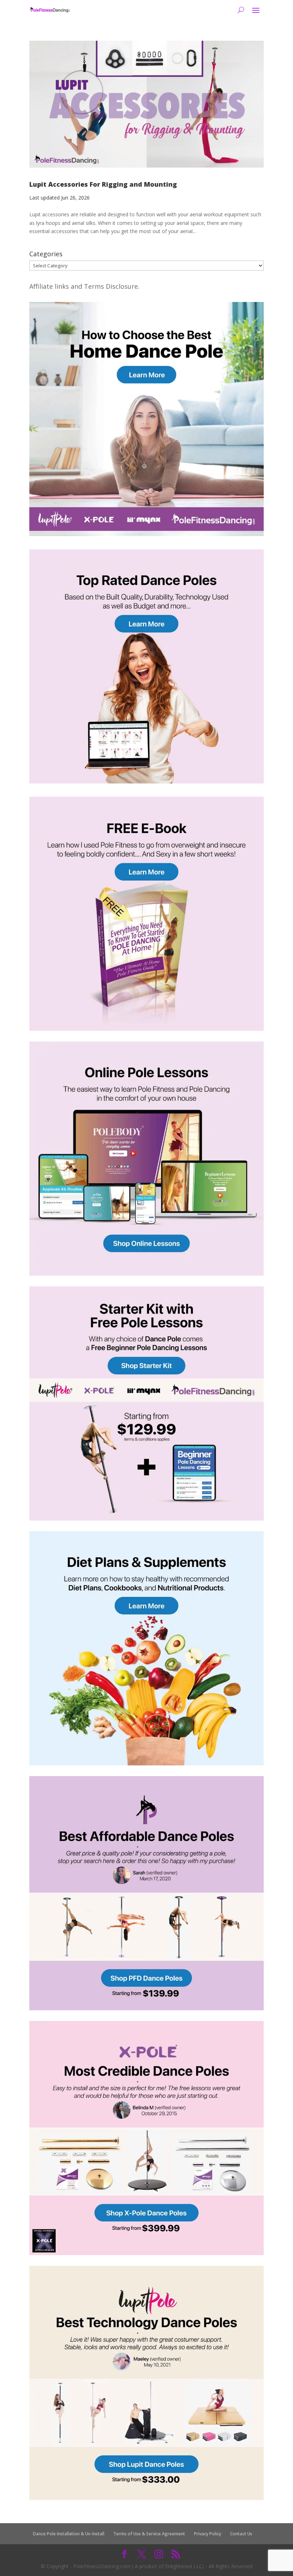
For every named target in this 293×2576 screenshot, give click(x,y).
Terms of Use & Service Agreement (149, 2534)
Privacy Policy (208, 2534)
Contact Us (241, 2534)
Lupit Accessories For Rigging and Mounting (103, 184)
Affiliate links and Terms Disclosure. (84, 286)
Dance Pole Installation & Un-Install (69, 2534)
